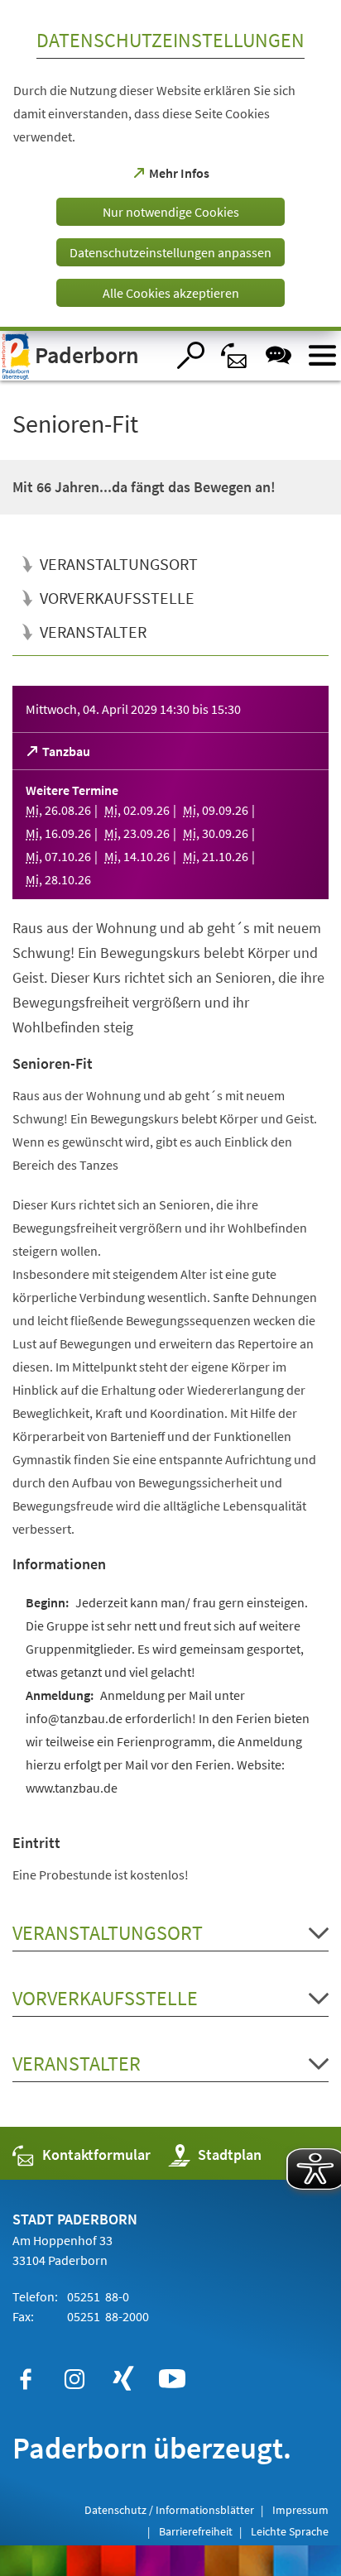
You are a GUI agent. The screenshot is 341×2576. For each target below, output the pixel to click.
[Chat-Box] (279, 355)
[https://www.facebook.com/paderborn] (26, 2379)
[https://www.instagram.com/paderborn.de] (74, 2379)
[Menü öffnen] (322, 355)
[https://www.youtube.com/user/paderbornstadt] (172, 2379)
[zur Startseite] (83, 356)
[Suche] (191, 355)
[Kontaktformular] (235, 355)
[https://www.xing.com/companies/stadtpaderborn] (123, 2379)
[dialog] (170, 165)
